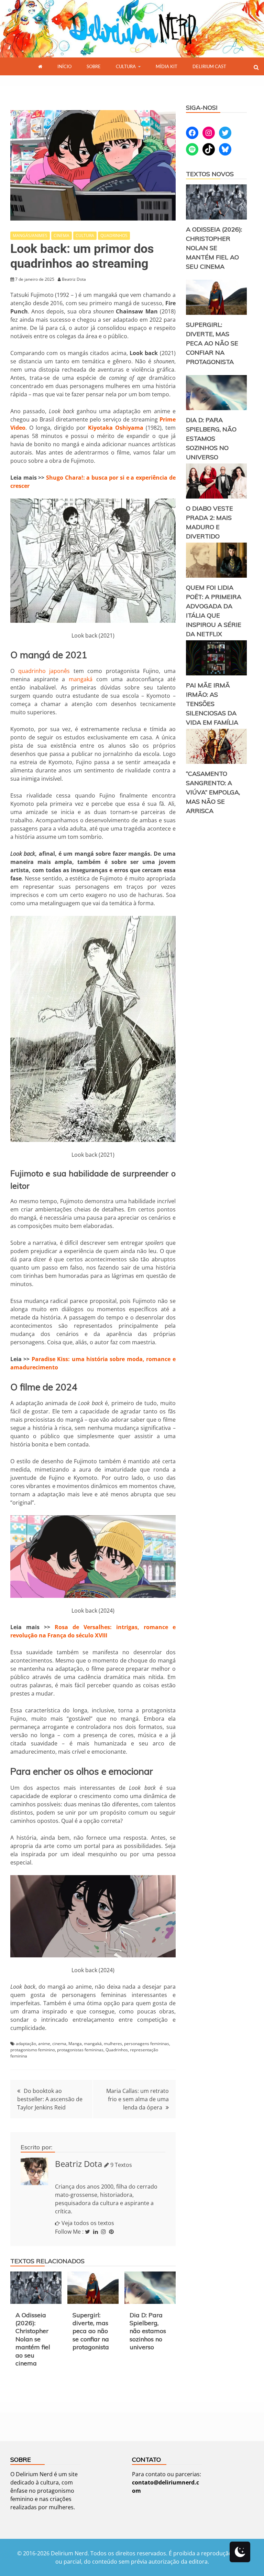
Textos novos (210, 174)
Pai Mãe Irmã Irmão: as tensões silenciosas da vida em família (212, 704)
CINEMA (62, 236)
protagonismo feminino (33, 2050)
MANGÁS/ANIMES (30, 236)
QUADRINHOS (114, 236)
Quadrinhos (117, 2050)
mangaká (81, 679)
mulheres (113, 2044)
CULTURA (126, 66)
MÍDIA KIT (167, 66)
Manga (75, 2044)
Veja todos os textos (88, 2223)
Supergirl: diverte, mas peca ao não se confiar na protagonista (91, 2331)
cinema (59, 2044)
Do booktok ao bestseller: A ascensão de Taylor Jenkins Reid (50, 2099)
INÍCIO (64, 66)
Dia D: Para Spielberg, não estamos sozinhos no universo (148, 2331)
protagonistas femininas (80, 2050)
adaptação (26, 2044)
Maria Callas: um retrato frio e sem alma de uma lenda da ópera (137, 2099)
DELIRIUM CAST (209, 66)
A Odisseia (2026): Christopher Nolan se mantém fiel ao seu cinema (33, 2339)
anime (44, 2044)
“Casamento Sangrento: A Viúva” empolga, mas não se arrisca (213, 792)
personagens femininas (147, 2044)
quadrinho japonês (44, 671)
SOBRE (94, 66)
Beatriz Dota (79, 2164)
